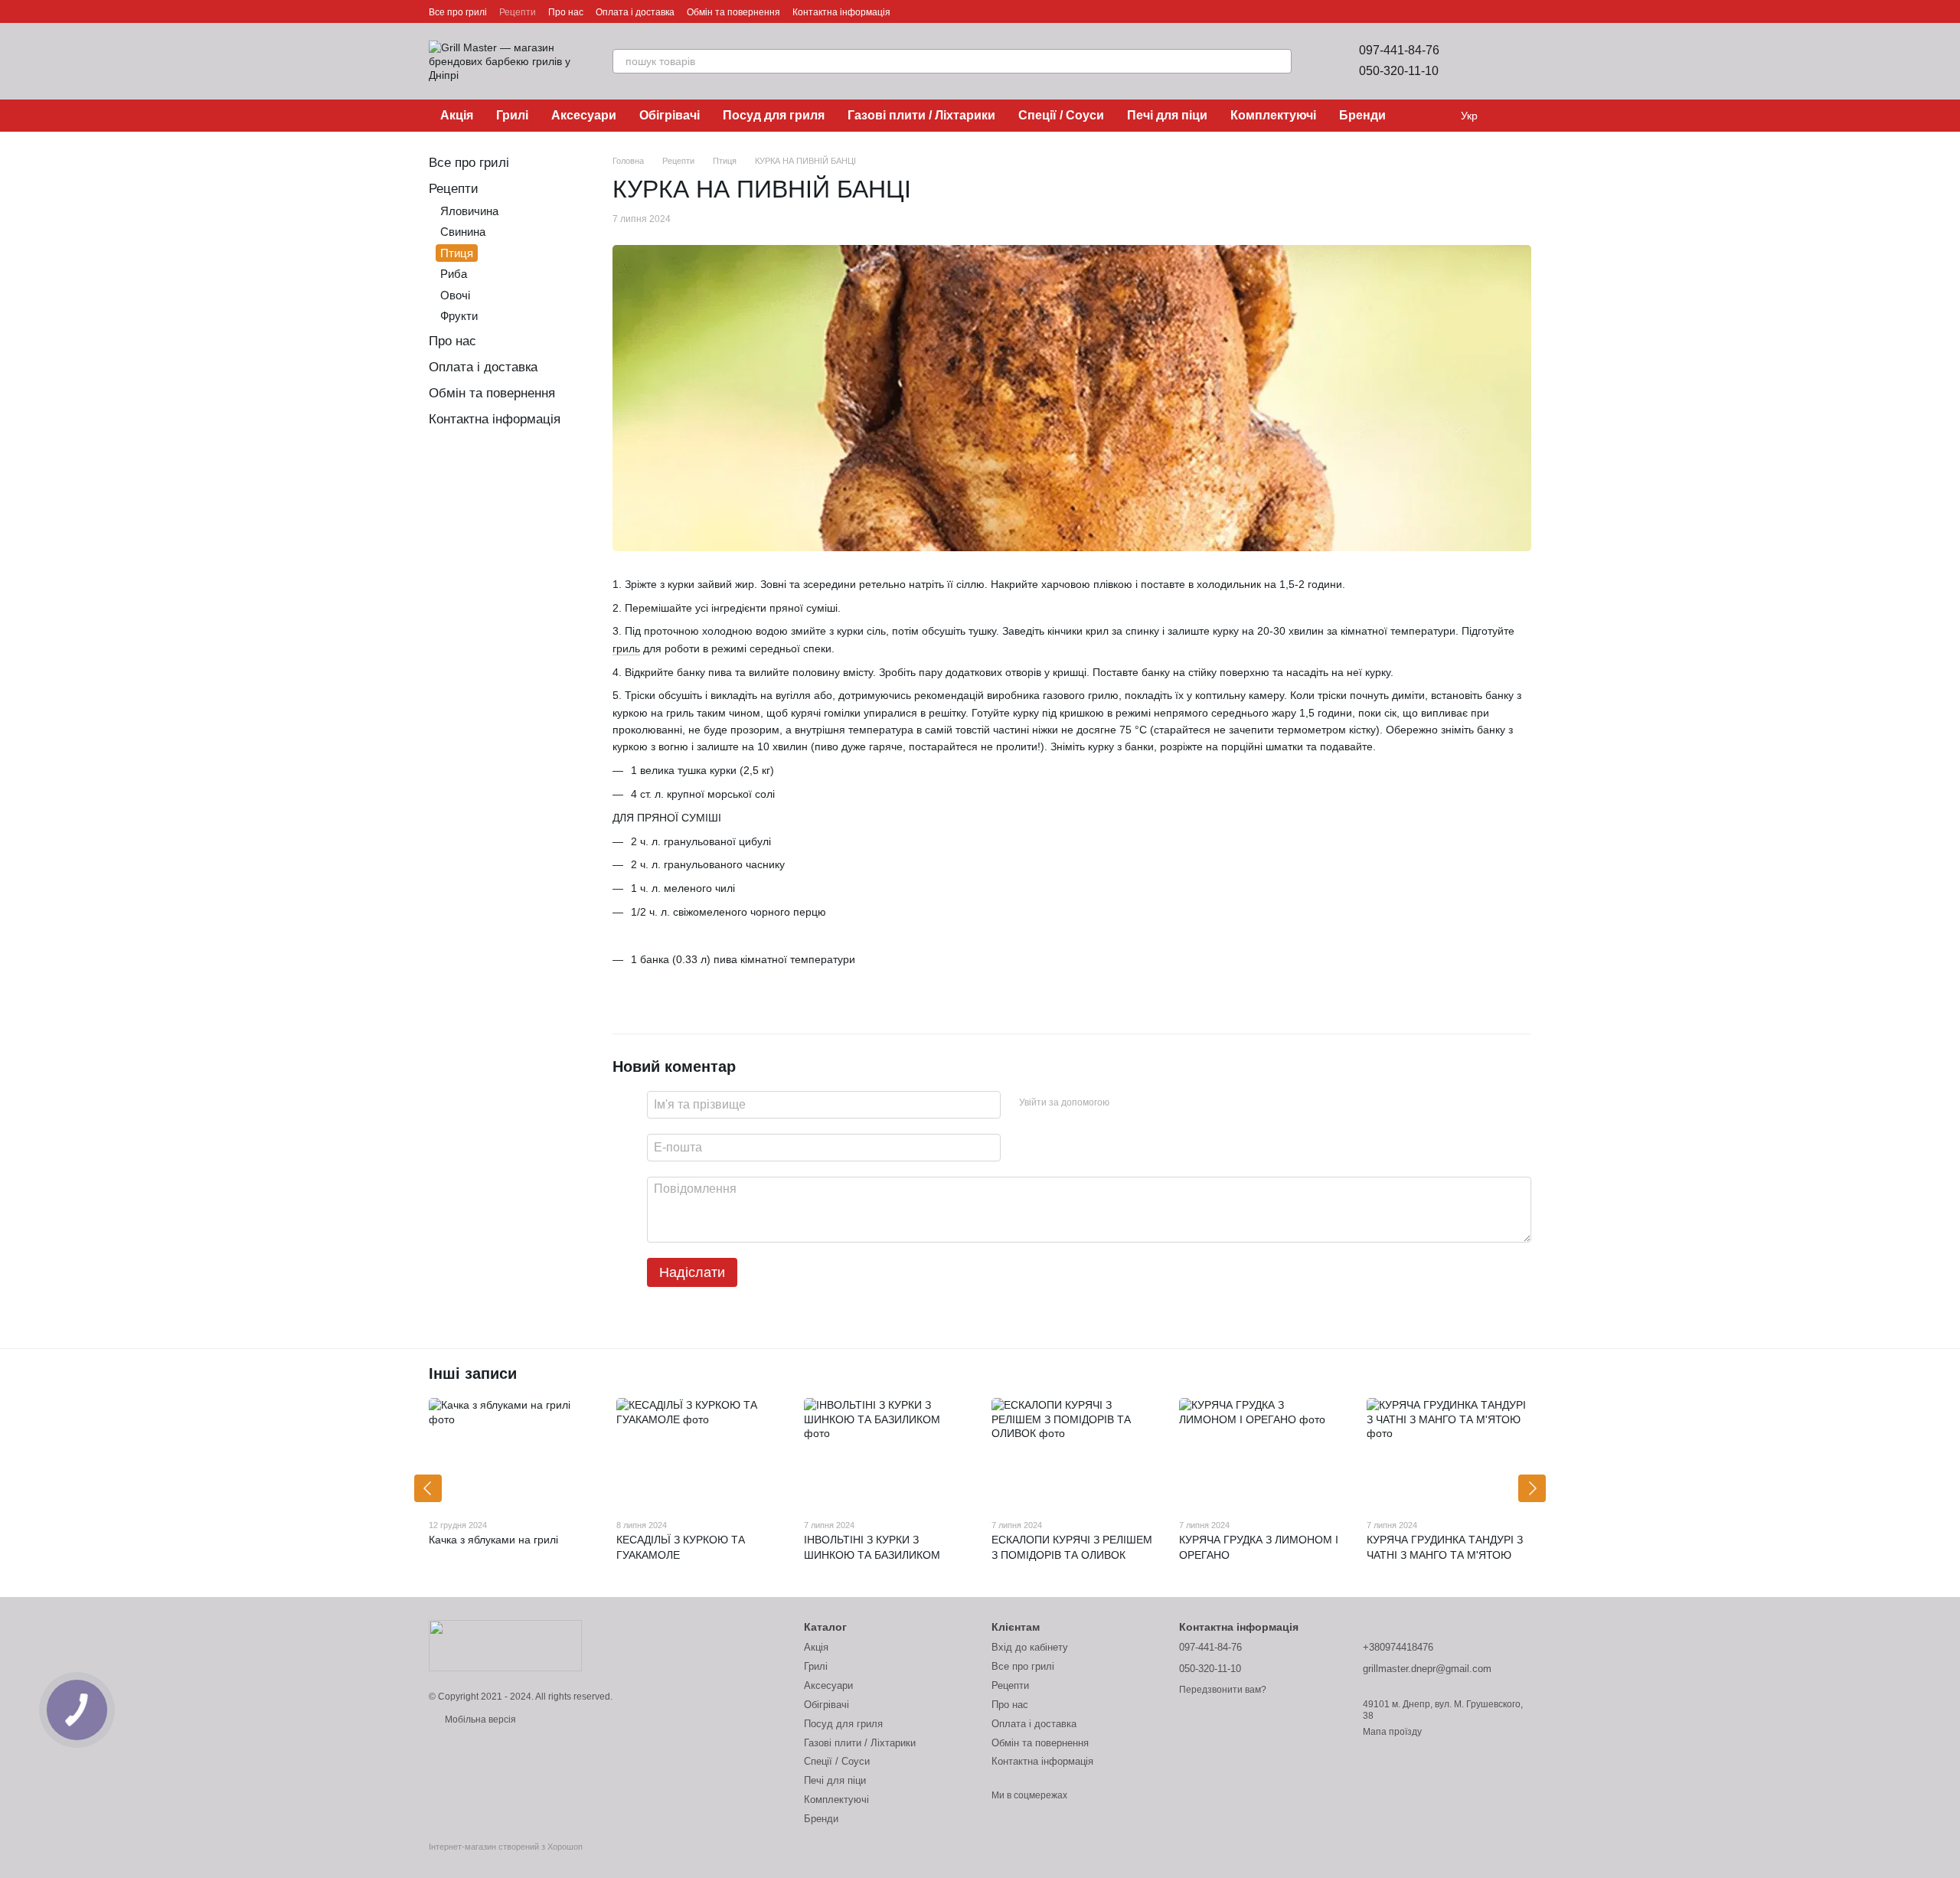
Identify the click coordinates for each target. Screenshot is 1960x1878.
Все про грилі (458, 12)
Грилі (512, 115)
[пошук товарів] (1279, 61)
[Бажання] (1519, 61)
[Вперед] (1532, 1488)
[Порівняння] (1479, 61)
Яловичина (469, 211)
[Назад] (428, 1488)
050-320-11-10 (1399, 71)
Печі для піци (1167, 115)
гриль (626, 648)
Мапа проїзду (1392, 1732)
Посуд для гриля (774, 115)
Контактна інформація (841, 12)
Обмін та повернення (733, 12)
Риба (454, 274)
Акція (457, 115)
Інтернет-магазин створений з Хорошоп (506, 1847)
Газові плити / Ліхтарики (921, 115)
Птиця (457, 253)
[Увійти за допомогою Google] (1151, 1102)
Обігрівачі (670, 115)
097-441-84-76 (1399, 50)
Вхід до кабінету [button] (1030, 1647)
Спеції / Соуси (1061, 115)
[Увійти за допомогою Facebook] (1126, 1102)
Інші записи (473, 1373)
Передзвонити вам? (1223, 1690)
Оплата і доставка (635, 12)
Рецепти (518, 12)
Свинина (463, 232)
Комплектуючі (1273, 115)
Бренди (1362, 115)
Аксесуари (584, 115)
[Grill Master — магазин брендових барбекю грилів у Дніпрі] (505, 1645)
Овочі (455, 295)
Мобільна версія (479, 1720)
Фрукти (459, 316)
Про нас (566, 12)
